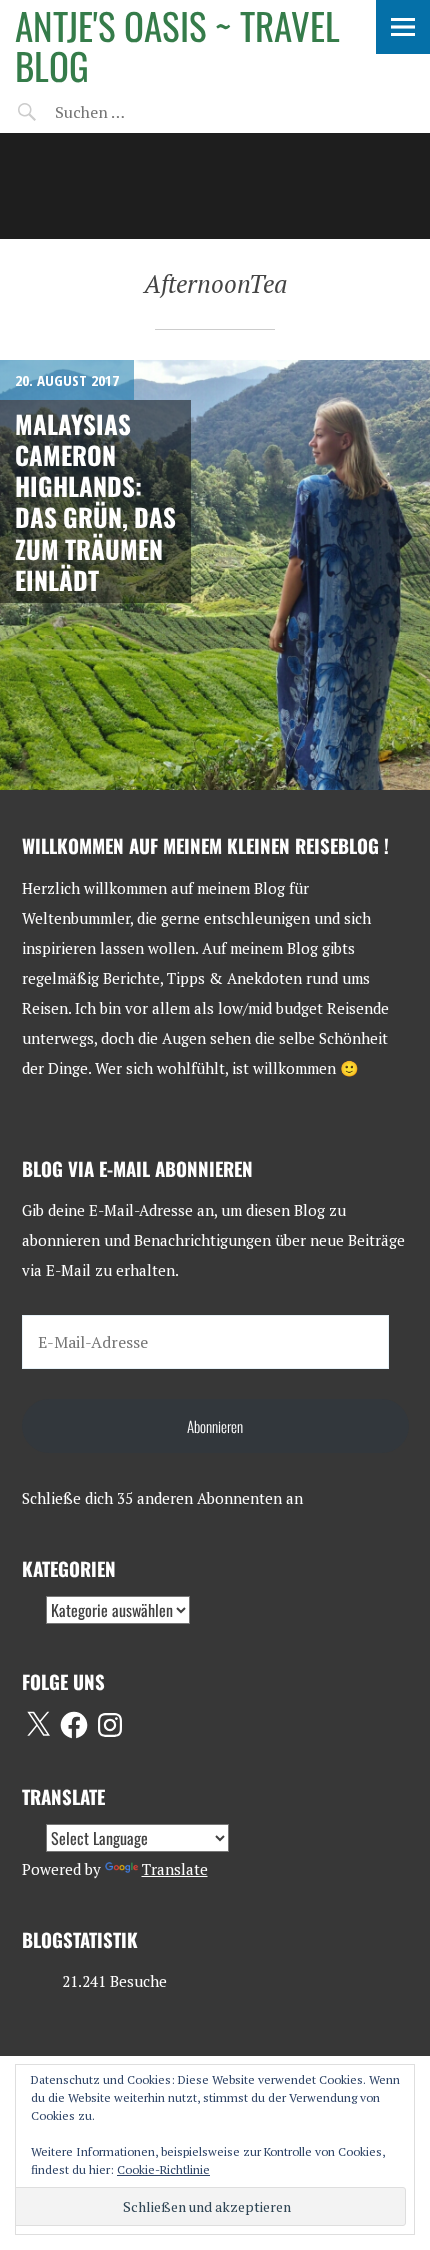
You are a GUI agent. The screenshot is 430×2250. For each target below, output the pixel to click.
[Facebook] (74, 1725)
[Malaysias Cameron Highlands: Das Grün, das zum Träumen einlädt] (215, 575)
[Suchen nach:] (137, 112)
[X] (38, 1725)
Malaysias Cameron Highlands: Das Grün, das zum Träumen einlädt (95, 501)
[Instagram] (110, 1725)
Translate (175, 1869)
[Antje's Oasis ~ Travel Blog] (215, 186)
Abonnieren (215, 1426)
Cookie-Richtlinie (163, 2169)
